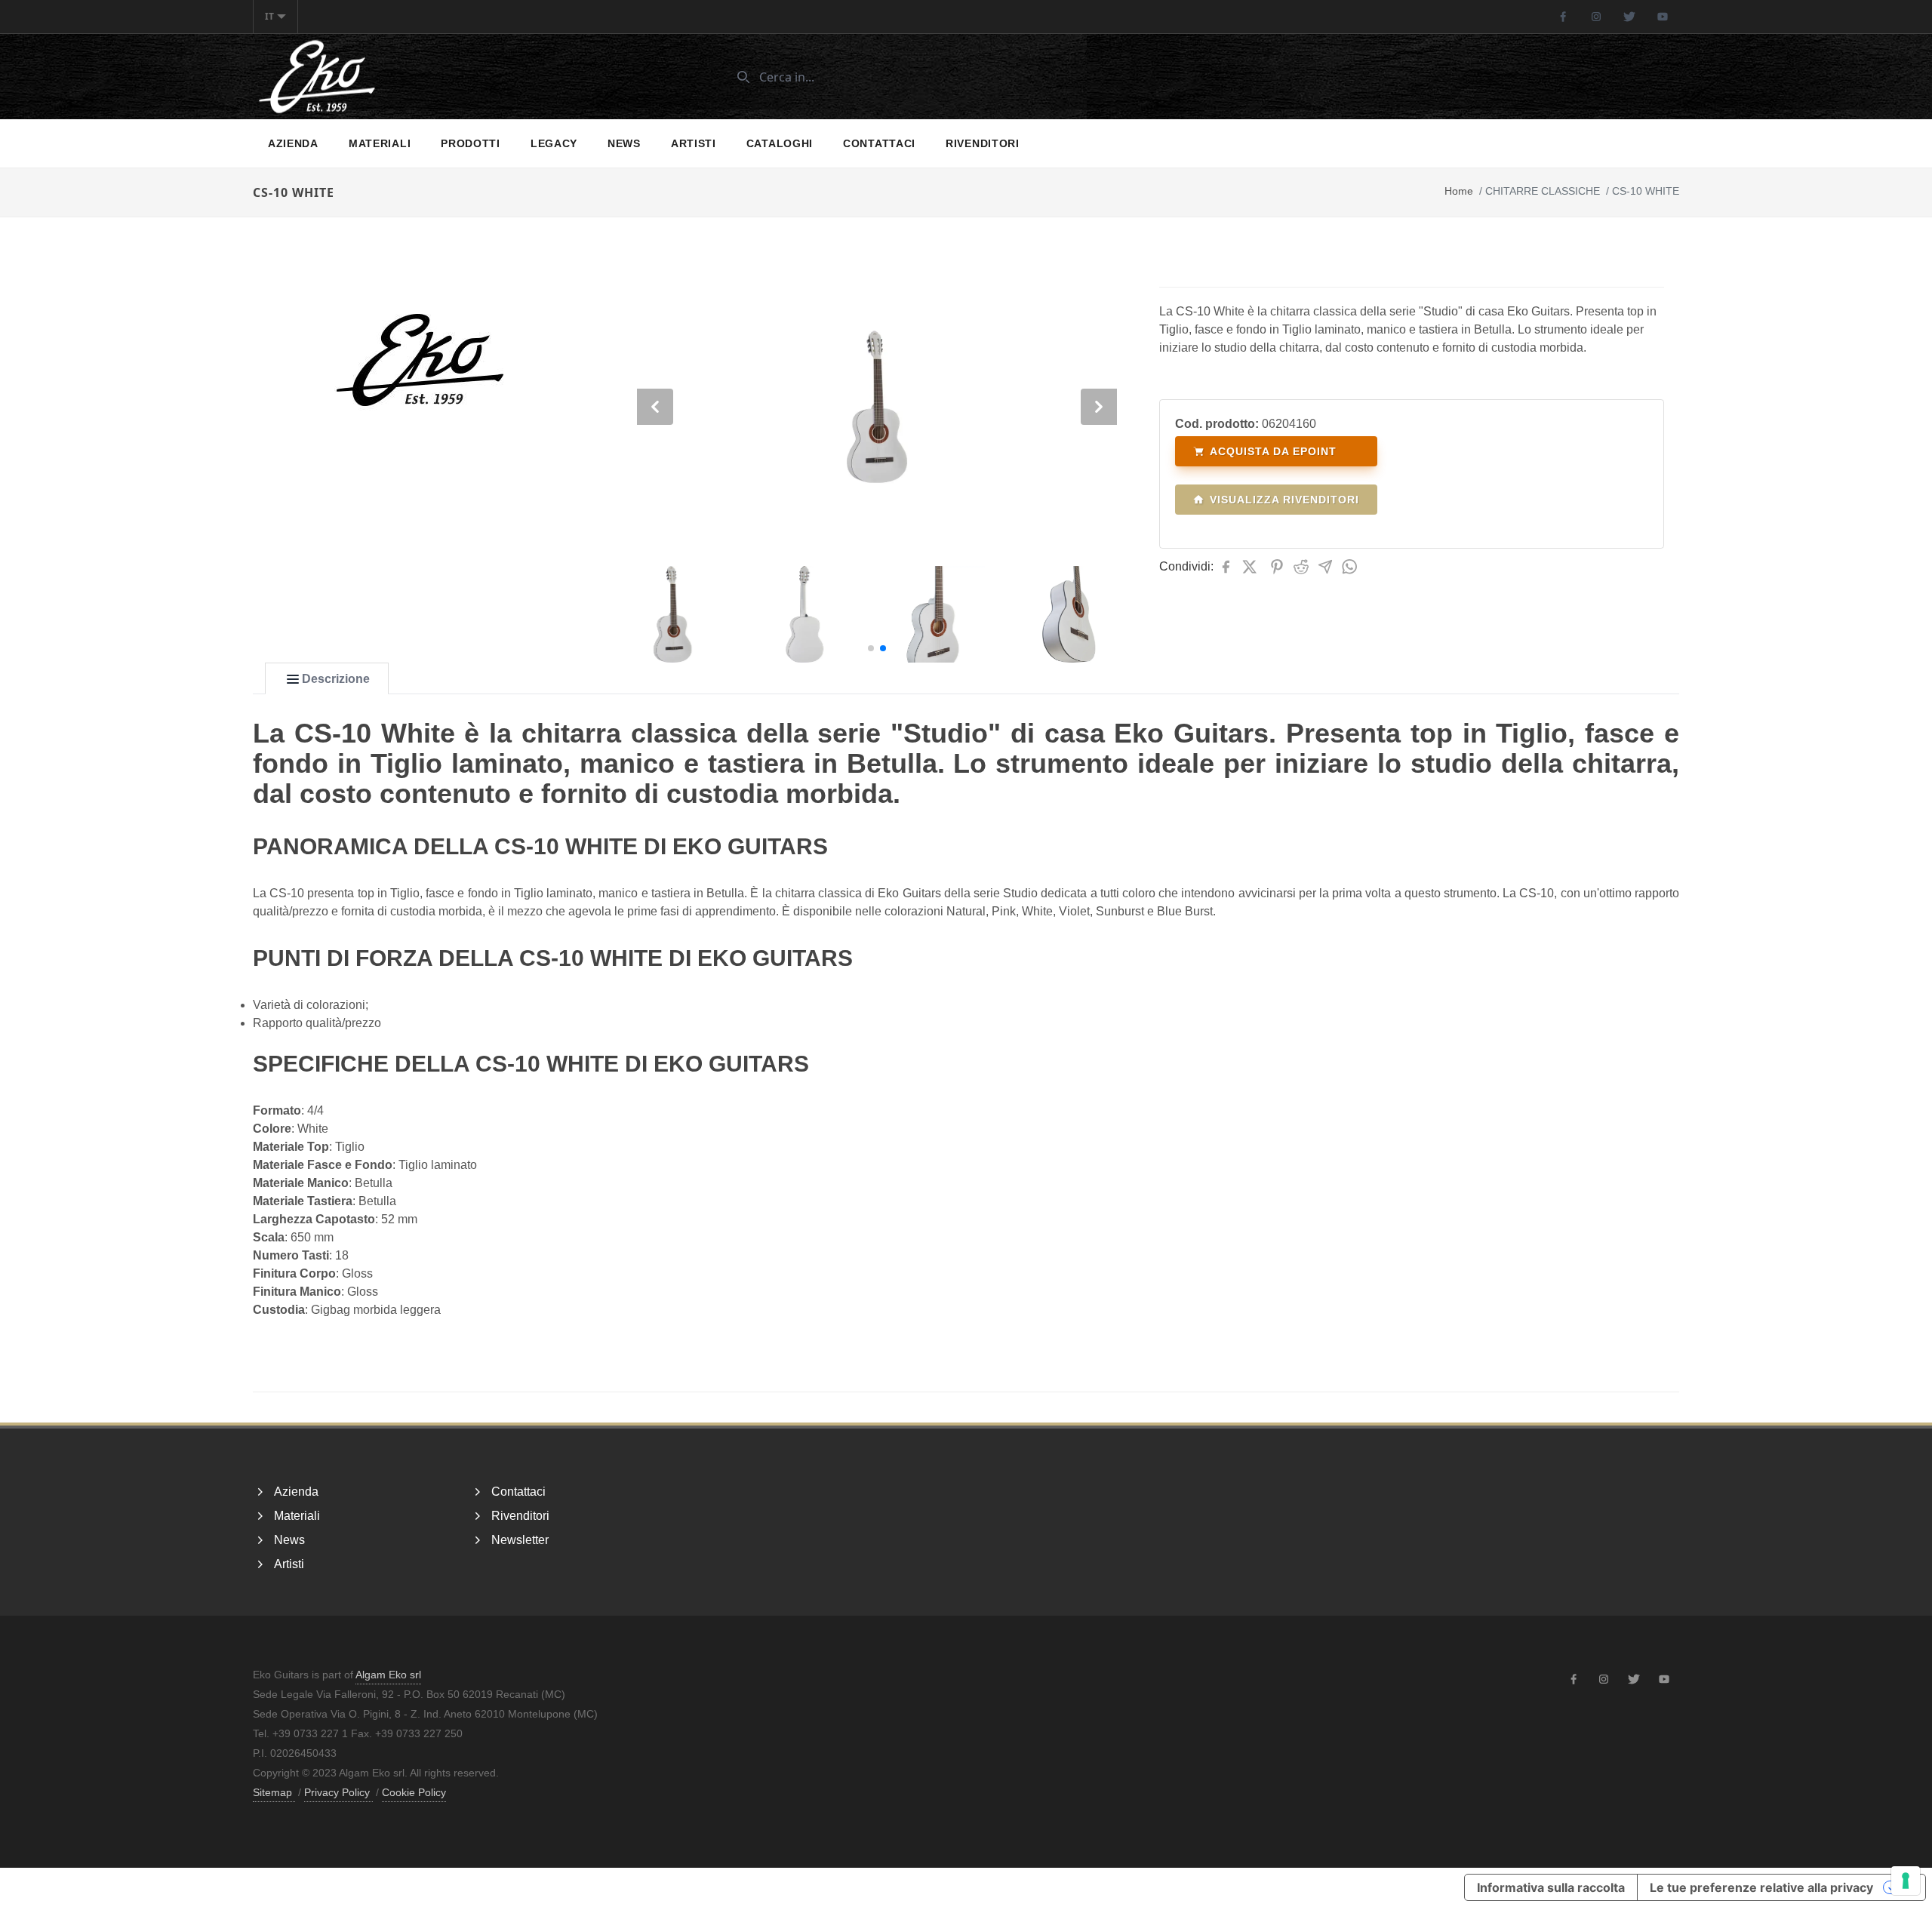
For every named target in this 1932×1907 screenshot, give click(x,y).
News (624, 143)
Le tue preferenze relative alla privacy (1761, 1887)
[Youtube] (1663, 17)
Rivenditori (983, 143)
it (269, 16)
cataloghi (780, 143)
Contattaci (879, 143)
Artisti (694, 143)
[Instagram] (1596, 17)
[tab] (327, 679)
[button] (871, 648)
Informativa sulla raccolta (1551, 1887)
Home (1459, 191)
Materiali (380, 143)
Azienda (293, 143)
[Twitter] (1629, 17)
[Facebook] (1563, 17)
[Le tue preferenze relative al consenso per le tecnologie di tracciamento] (1906, 1881)
